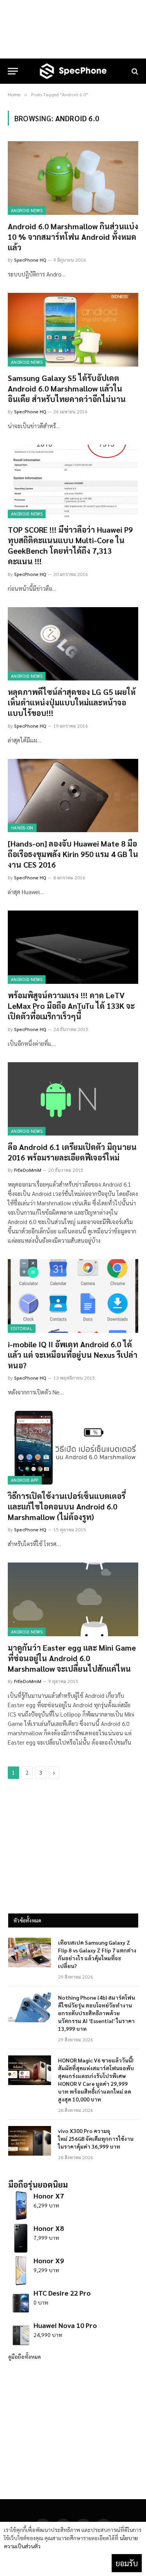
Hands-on (22, 828)
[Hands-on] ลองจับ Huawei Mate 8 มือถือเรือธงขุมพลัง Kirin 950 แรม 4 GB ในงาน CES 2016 (73, 854)
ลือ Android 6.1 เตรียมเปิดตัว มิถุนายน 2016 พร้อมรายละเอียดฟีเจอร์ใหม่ (72, 1152)
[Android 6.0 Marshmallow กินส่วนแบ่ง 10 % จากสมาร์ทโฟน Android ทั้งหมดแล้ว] (73, 178)
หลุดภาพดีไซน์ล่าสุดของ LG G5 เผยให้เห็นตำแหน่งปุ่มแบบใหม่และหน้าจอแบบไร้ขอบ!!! (72, 702)
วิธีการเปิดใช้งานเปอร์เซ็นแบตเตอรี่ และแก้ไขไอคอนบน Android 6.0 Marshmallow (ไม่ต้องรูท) (67, 1506)
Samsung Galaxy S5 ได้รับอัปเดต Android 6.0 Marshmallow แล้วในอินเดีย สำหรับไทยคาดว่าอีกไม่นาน (67, 388)
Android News (27, 210)
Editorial (22, 1328)
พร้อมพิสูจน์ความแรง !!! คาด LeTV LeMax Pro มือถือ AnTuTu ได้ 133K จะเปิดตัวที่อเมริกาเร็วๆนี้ (71, 1006)
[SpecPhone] (73, 71)
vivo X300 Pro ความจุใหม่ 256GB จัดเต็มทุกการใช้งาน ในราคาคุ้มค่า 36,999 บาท (96, 2138)
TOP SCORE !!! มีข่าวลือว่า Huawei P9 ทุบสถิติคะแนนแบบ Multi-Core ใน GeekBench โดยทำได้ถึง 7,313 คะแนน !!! (70, 546)
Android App (25, 1480)
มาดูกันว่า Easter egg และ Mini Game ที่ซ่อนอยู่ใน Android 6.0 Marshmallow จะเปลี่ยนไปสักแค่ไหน (72, 1658)
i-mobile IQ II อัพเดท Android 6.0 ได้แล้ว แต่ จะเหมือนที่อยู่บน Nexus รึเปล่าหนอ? (73, 1355)
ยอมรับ (127, 2563)
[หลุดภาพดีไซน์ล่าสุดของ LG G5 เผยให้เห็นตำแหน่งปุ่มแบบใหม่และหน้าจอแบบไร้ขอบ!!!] (73, 644)
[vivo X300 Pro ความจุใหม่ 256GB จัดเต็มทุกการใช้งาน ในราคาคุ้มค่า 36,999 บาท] (30, 2141)
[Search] (134, 71)
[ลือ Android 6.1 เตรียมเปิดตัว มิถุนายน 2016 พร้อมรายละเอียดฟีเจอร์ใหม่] (73, 1099)
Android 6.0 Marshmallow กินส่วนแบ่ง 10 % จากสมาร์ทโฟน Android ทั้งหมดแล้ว (73, 237)
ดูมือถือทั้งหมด (25, 2356)
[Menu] (13, 71)
